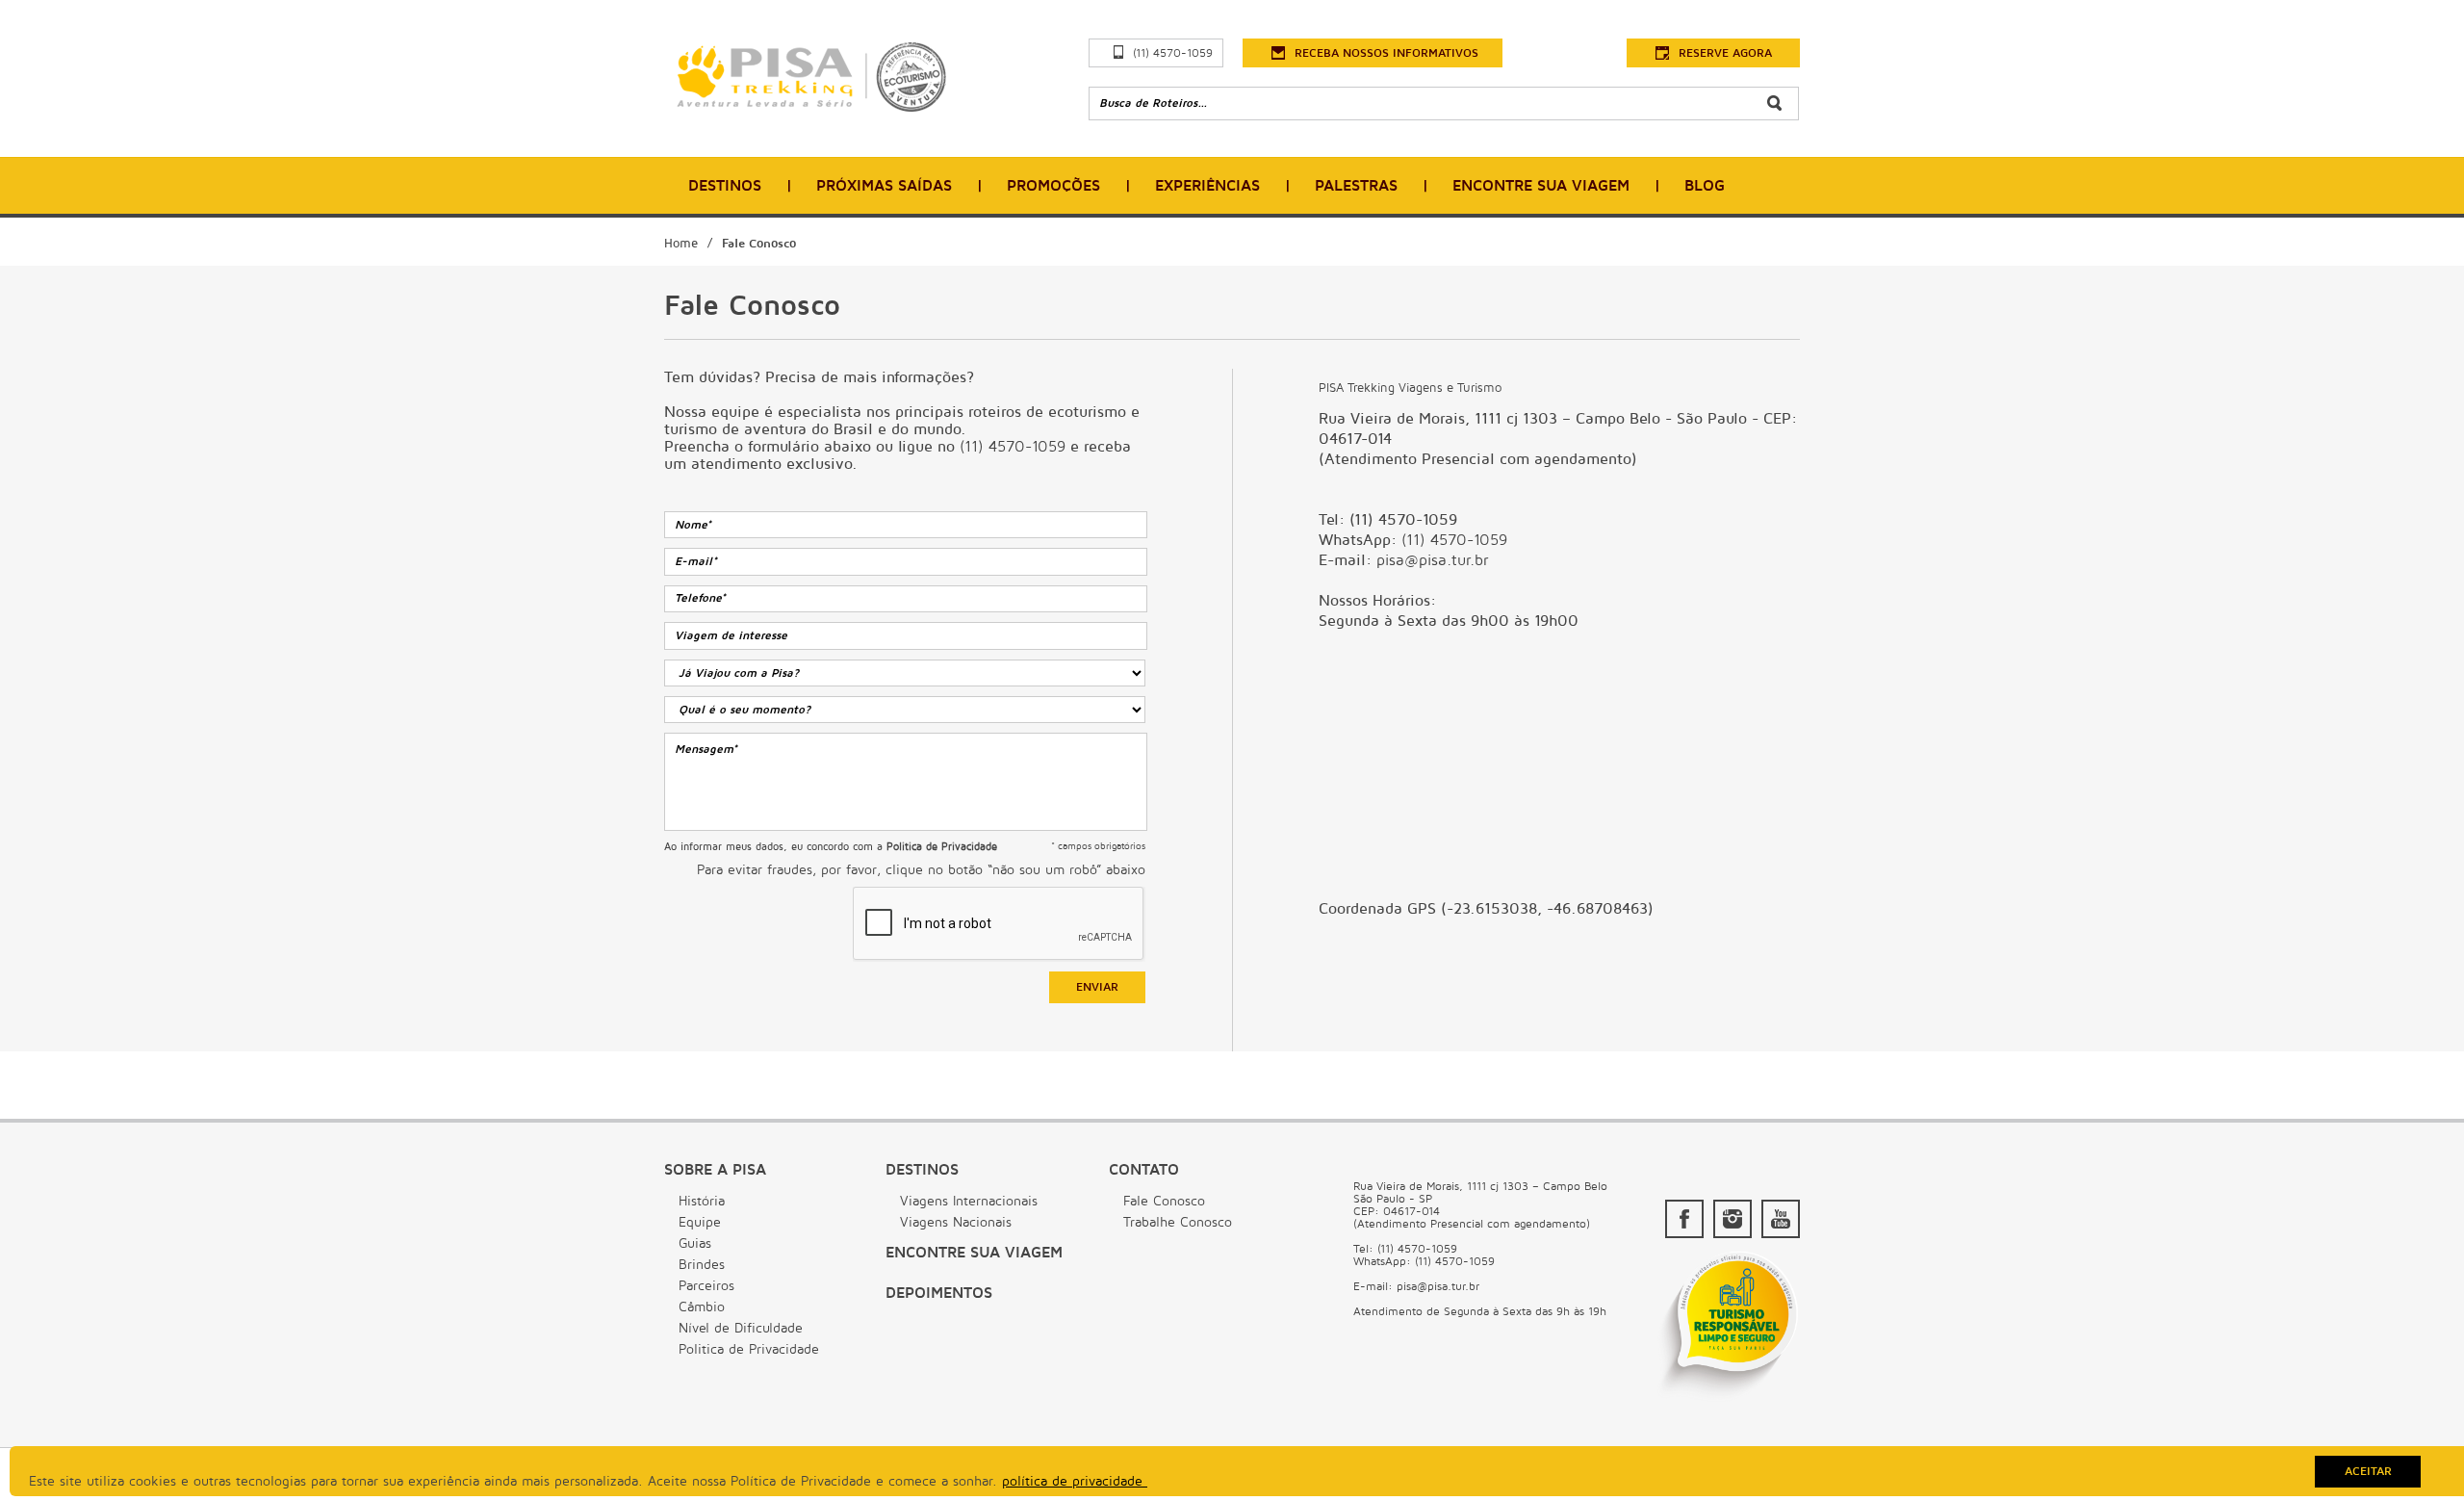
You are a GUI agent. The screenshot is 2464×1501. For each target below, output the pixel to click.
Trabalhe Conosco (1178, 1222)
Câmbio (702, 1307)
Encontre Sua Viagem (1541, 186)
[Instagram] (1732, 1219)
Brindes (702, 1265)
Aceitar (2368, 1472)
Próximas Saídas (884, 186)
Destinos (725, 186)
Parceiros (706, 1286)
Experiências (1207, 186)
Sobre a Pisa (715, 1170)
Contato (1144, 1170)
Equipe (700, 1222)
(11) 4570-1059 (1173, 53)
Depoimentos (939, 1293)
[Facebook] (1684, 1219)
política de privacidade (1075, 1481)
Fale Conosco (759, 244)
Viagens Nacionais (956, 1222)
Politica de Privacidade (749, 1349)
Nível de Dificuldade (741, 1328)
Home (681, 244)
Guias (695, 1243)
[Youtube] (1781, 1219)
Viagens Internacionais (969, 1201)
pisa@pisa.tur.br (1432, 560)
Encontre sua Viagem (974, 1253)
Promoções (1053, 186)
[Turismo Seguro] (1728, 1400)
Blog (1705, 186)
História (702, 1201)
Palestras (1356, 186)
